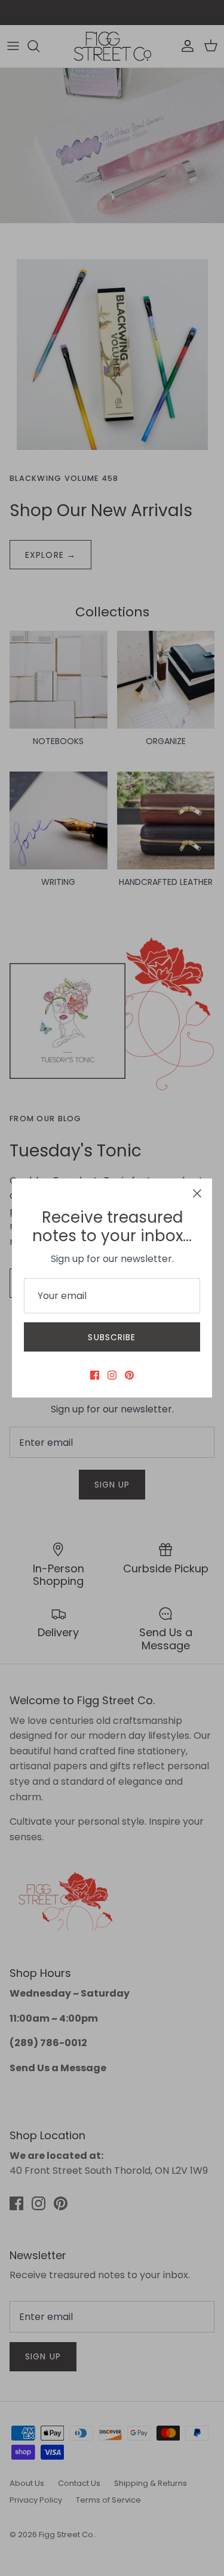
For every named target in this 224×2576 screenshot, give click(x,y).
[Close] (197, 1193)
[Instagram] (112, 1375)
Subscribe (112, 1337)
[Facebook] (95, 1375)
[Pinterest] (129, 1375)
